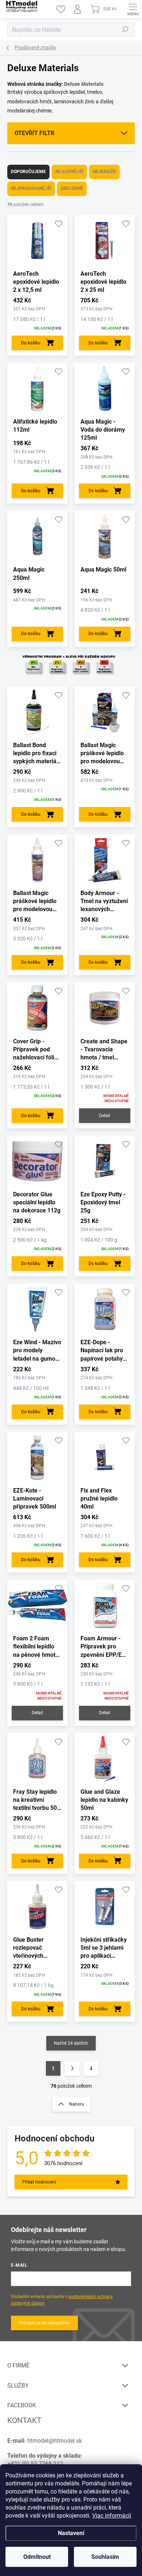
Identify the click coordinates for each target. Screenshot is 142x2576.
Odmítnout (37, 2557)
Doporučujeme (28, 172)
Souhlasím (105, 2557)
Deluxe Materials (84, 84)
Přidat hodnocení (39, 2182)
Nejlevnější (69, 172)
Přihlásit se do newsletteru (44, 2323)
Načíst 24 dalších (71, 2043)
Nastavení (71, 2533)
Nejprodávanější (31, 188)
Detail (105, 1116)
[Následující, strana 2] (72, 2068)
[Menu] (133, 9)
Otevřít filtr (34, 133)
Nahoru (77, 2104)
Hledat (125, 30)
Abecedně (72, 188)
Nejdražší (104, 172)
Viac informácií (112, 2516)
